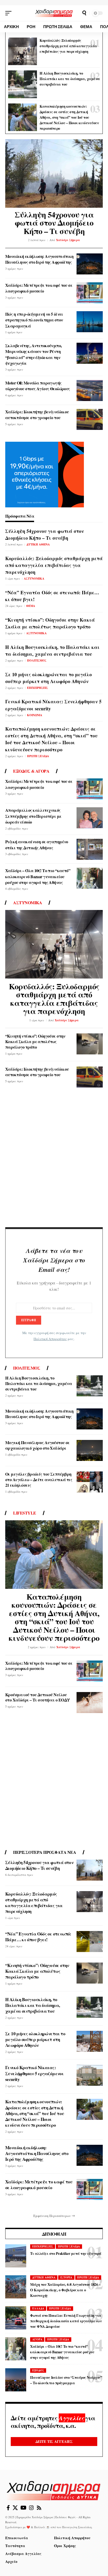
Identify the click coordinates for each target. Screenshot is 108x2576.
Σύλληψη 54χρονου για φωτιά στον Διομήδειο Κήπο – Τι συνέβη (54, 223)
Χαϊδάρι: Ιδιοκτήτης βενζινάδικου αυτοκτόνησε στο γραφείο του (37, 415)
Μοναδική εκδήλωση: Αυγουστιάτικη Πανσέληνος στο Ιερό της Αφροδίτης (39, 259)
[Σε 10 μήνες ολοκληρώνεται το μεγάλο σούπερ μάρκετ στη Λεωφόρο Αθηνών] (90, 2041)
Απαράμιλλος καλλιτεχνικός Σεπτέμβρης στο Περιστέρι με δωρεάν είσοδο (33, 816)
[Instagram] (31, 2508)
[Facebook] (8, 2508)
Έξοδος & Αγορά (31, 771)
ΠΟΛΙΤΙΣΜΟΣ (37, 660)
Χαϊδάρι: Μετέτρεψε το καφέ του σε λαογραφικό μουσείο (39, 288)
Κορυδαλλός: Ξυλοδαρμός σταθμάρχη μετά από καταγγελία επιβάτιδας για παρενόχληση (68, 46)
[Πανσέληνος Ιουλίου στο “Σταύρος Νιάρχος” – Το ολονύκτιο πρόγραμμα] (16, 2380)
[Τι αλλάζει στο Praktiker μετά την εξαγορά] (16, 2256)
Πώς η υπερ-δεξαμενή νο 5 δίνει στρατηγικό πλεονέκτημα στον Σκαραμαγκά (34, 320)
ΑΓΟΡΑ (37, 2339)
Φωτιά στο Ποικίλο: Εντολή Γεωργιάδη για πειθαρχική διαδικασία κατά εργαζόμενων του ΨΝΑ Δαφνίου (66, 2321)
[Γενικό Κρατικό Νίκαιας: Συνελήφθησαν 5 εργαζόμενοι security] (90, 2075)
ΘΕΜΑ (31, 606)
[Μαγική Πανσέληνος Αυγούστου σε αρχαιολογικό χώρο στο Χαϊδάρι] (90, 1450)
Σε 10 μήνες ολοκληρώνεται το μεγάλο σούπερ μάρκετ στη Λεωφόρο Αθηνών (48, 678)
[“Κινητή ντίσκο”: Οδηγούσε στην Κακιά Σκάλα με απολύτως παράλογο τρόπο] (90, 1044)
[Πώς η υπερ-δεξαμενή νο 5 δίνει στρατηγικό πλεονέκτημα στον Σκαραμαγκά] (90, 322)
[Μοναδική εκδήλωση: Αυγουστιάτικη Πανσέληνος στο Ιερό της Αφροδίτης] (90, 264)
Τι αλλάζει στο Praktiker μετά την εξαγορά (66, 2253)
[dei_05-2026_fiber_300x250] (45, 474)
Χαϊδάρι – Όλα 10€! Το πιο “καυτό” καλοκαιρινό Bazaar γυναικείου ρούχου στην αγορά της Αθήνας (38, 876)
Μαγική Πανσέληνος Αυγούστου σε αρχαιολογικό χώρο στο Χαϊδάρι (37, 1445)
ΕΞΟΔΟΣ (38, 2370)
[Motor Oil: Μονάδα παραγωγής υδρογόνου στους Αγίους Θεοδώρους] (90, 391)
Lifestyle (25, 1513)
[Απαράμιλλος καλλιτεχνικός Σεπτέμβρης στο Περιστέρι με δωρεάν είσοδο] (90, 818)
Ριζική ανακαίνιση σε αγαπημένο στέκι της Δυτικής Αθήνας (37, 844)
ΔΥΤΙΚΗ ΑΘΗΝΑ (38, 544)
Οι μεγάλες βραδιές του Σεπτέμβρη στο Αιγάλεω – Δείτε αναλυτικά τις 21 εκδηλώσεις (39, 1479)
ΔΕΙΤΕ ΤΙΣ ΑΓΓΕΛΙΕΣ (54, 2441)
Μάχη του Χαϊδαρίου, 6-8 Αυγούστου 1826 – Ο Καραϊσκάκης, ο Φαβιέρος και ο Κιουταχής (65, 2290)
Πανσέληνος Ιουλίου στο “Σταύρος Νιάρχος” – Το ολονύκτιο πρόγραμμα (66, 2380)
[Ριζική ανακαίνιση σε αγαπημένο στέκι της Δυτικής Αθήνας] (90, 849)
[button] (10, 13)
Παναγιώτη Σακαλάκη (77, 2527)
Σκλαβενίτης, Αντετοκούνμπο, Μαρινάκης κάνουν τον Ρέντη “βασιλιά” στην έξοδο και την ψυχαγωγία (34, 354)
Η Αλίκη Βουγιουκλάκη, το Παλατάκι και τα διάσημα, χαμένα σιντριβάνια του (70, 79)
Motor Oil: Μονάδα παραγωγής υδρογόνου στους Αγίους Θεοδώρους (38, 386)
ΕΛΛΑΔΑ (38, 2308)
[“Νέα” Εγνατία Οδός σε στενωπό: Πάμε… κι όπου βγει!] (90, 1942)
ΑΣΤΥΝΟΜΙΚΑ (34, 579)
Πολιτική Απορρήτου (50, 1339)
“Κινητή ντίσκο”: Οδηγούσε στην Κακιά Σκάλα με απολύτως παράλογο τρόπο (50, 623)
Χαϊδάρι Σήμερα (68, 240)
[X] (15, 2508)
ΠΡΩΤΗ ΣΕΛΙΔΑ (38, 756)
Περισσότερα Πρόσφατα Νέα (45, 1852)
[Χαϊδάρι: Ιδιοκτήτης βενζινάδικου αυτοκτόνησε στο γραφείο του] (90, 419)
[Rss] (39, 2508)
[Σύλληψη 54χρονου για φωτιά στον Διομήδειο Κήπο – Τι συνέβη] (54, 173)
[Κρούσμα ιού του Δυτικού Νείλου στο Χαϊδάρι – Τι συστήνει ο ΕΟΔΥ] (90, 1703)
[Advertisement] (54, 1160)
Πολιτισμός (27, 1368)
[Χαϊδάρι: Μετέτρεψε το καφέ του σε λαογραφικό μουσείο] (90, 293)
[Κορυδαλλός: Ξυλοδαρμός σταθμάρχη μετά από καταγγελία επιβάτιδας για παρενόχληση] (23, 51)
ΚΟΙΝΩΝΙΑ (35, 715)
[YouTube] (23, 2508)
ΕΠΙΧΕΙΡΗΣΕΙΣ (37, 688)
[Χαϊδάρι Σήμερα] (54, 13)
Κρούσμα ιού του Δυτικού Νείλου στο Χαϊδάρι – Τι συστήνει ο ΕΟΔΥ (38, 1697)
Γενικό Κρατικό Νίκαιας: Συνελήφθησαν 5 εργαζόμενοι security (34, 2073)
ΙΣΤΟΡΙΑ (66, 2277)
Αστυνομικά (28, 903)
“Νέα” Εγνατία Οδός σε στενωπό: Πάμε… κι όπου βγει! (52, 596)
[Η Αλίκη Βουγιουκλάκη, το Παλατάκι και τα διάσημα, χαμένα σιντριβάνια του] (23, 84)
